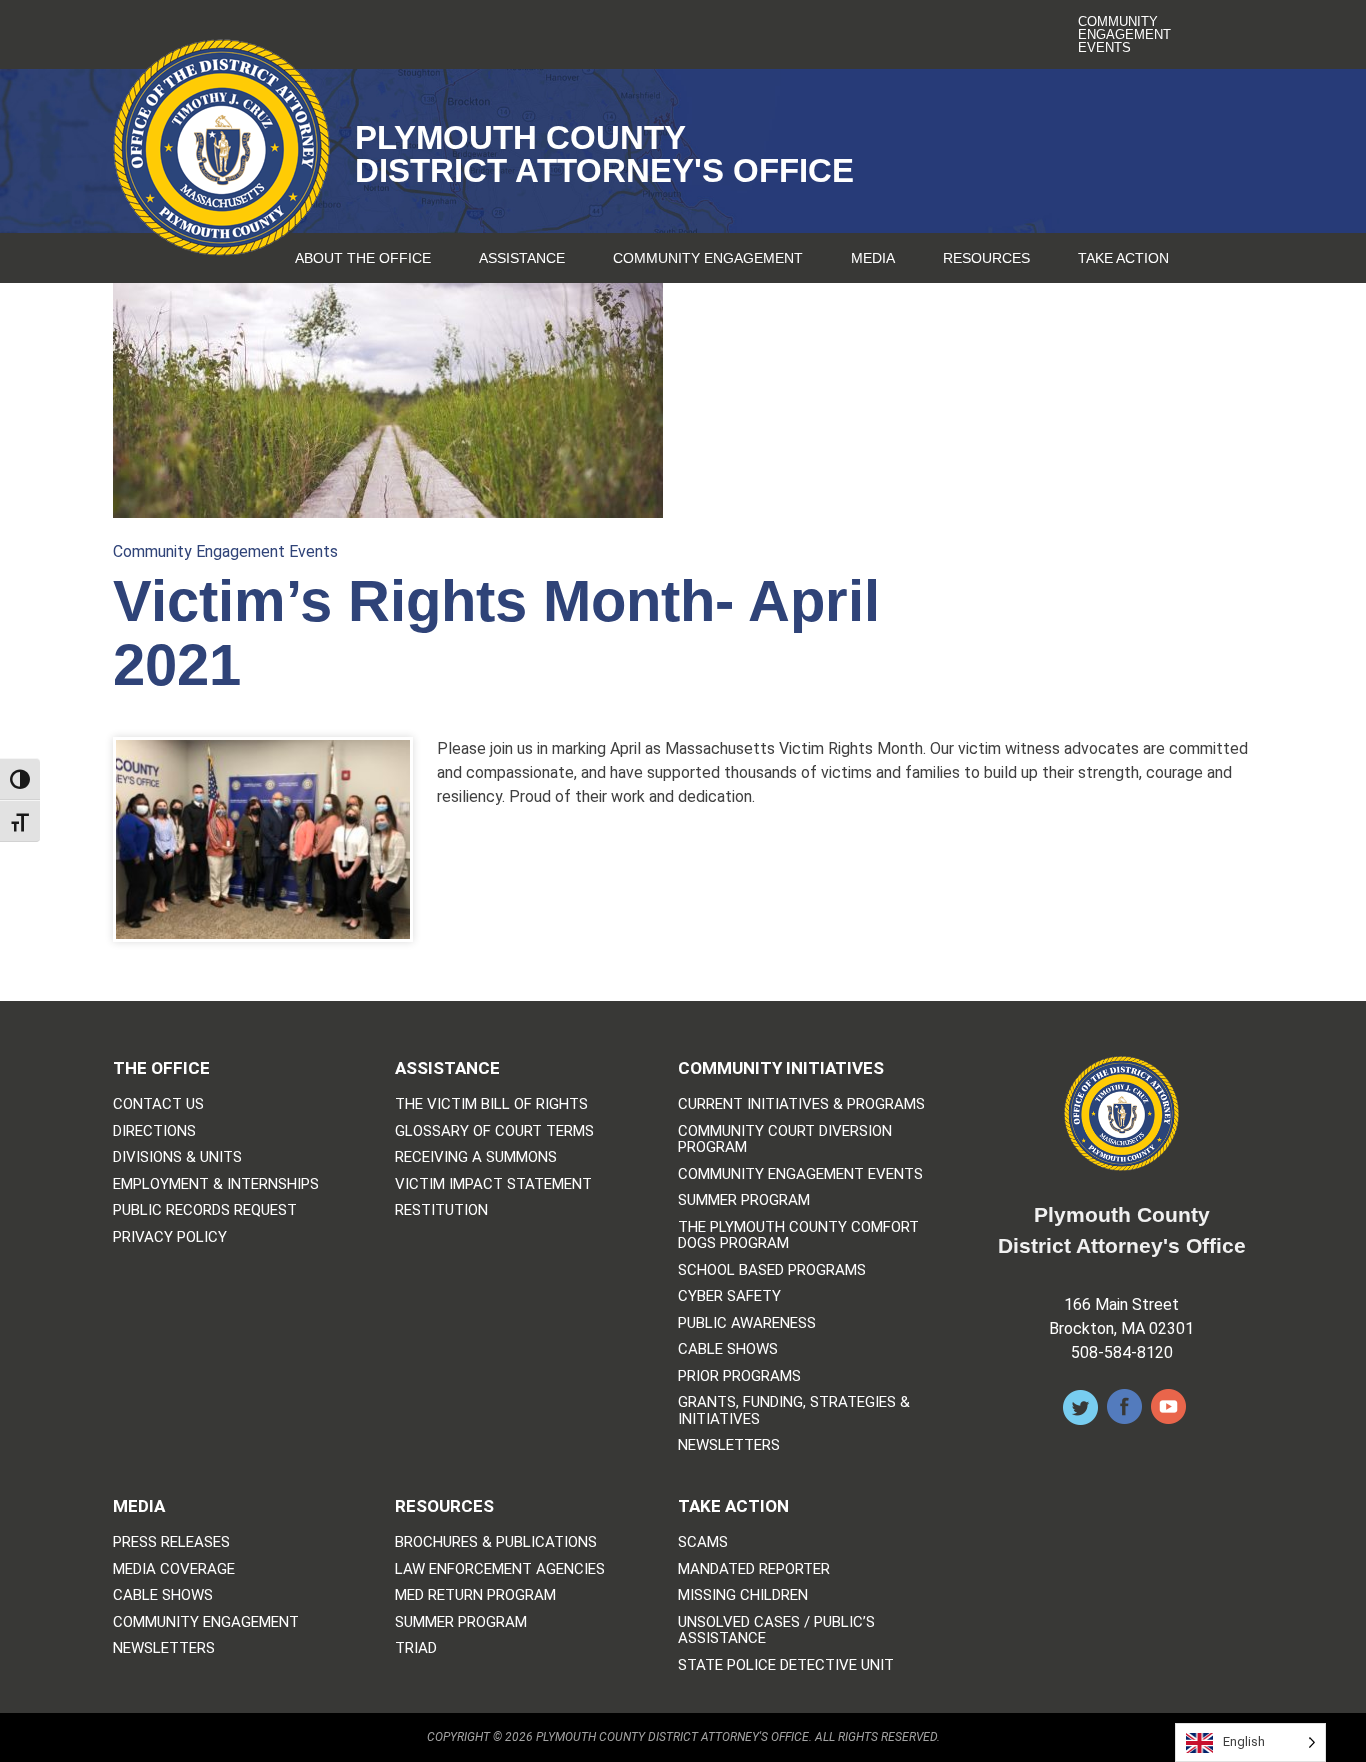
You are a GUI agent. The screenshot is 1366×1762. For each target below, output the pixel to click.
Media (873, 258)
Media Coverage (174, 1569)
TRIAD (416, 1648)
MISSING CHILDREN (743, 1595)
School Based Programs (772, 1270)
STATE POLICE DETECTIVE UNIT (786, 1665)
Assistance (522, 258)
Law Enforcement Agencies (500, 1569)
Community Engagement (708, 258)
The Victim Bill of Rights (491, 1104)
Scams (703, 1542)
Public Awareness (747, 1323)
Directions (154, 1131)
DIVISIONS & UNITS (177, 1157)
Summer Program (744, 1200)
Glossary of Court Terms (494, 1131)
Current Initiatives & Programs (801, 1104)
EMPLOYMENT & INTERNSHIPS (216, 1184)
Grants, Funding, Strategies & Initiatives (794, 1410)
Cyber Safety (729, 1296)
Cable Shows (728, 1349)
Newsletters (729, 1445)
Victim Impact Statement (493, 1184)
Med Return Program (475, 1595)
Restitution (441, 1210)
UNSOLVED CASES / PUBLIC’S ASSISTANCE (776, 1630)
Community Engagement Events (1124, 34)
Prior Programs (739, 1376)
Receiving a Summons (476, 1157)
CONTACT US (158, 1104)
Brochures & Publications (496, 1542)
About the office (363, 258)
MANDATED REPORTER (754, 1569)
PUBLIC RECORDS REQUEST (205, 1210)
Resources (986, 258)
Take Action (1123, 258)
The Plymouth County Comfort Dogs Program (798, 1235)
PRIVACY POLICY (170, 1237)
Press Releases (171, 1542)
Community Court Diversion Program (785, 1139)
